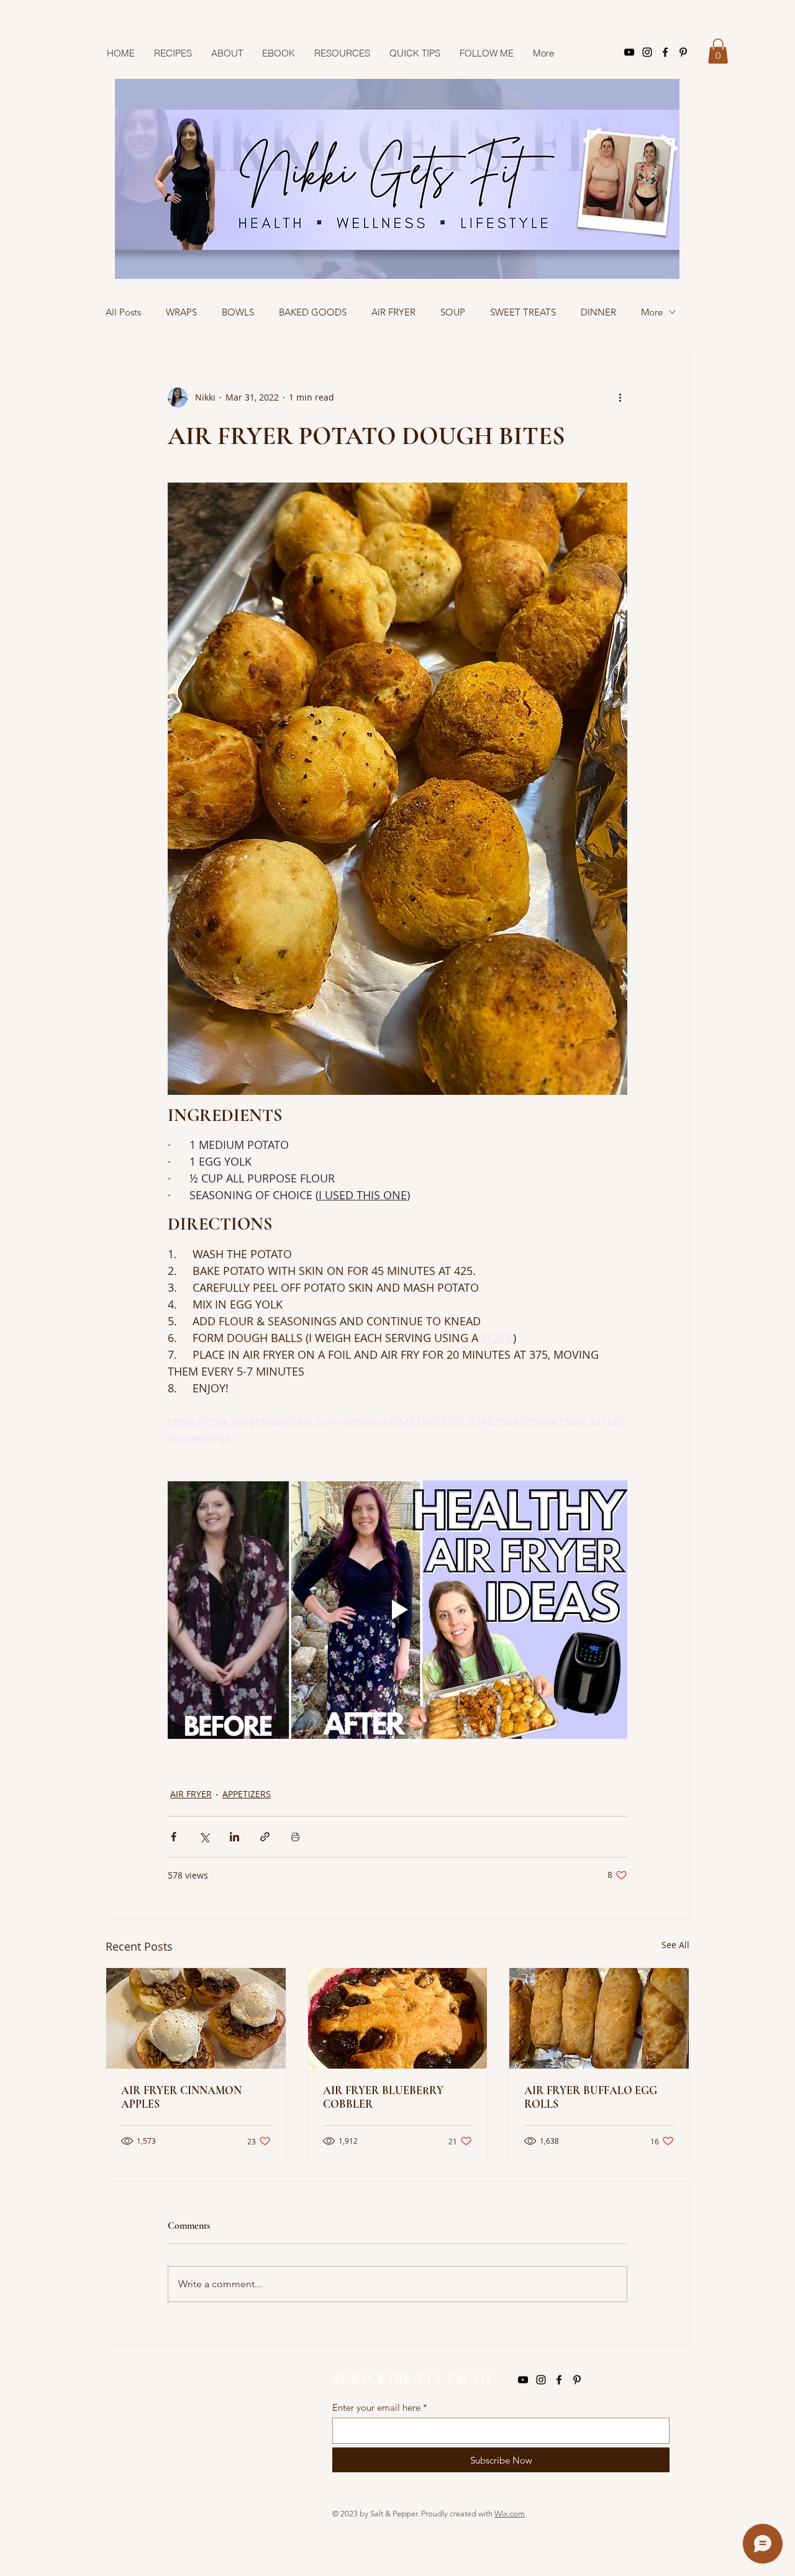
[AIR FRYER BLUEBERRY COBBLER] (398, 2018)
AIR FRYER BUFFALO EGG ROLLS (591, 2097)
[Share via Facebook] (174, 1837)
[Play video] (397, 1610)
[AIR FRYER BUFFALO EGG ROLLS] (599, 2018)
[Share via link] (265, 1837)
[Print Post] (295, 1837)
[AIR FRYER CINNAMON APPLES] (196, 2018)
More (652, 312)
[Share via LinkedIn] (234, 1837)
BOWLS (238, 312)
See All (675, 1945)
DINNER (598, 312)
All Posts (123, 312)
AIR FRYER (393, 312)
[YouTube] (629, 52)
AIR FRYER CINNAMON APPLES (181, 2097)
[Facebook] (665, 52)
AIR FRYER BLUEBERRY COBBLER (383, 2097)
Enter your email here (376, 2407)
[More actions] (620, 397)
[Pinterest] (683, 52)
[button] (718, 51)
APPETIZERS (247, 1794)
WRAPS (181, 312)
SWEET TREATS (523, 312)
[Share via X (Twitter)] (204, 1837)
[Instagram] (647, 52)
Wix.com (510, 2514)
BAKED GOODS (313, 312)
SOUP (453, 312)
